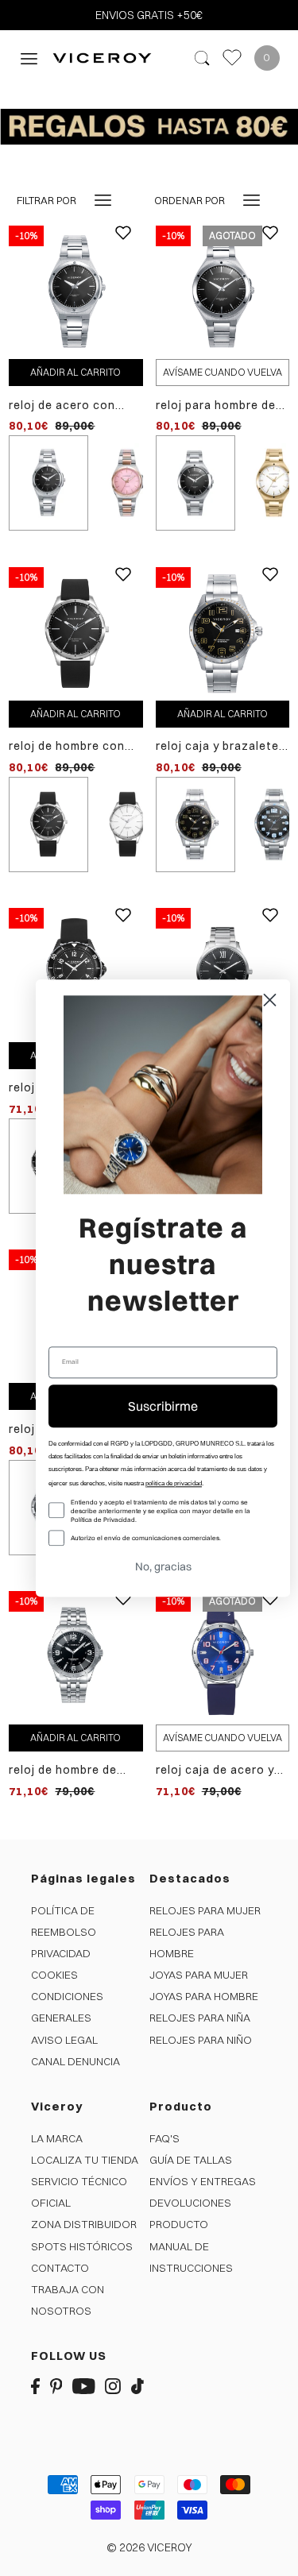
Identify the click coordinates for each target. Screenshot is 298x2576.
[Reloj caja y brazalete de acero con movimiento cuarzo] (223, 633)
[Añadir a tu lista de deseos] (123, 245)
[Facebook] (35, 2386)
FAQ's (164, 2138)
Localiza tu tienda (85, 2160)
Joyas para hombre (204, 1996)
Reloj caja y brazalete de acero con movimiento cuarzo (217, 746)
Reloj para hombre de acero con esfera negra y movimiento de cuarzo (221, 406)
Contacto (60, 2268)
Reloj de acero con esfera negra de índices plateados (62, 406)
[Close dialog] (270, 1000)
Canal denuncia (75, 2061)
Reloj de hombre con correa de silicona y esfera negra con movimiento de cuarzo (74, 746)
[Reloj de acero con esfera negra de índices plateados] (75, 292)
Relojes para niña (200, 2018)
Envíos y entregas (203, 2181)
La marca (57, 2138)
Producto (179, 2224)
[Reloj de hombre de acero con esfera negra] (75, 1657)
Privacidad (61, 1953)
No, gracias (163, 1566)
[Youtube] (84, 2386)
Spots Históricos (82, 2246)
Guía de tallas (191, 2160)
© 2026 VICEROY (149, 2547)
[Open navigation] (29, 58)
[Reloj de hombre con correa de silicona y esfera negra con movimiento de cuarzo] (75, 633)
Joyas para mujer (199, 1975)
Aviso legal (64, 2040)
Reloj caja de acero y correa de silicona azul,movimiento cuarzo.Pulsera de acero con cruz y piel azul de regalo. (217, 1770)
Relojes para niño (201, 2040)
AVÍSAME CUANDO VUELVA (223, 372)
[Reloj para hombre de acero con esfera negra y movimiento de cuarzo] (223, 292)
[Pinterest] (56, 2386)
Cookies (54, 1975)
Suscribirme (163, 1406)
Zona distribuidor (84, 2224)
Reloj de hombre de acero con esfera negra (63, 1770)
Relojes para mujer (205, 1910)
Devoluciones (190, 2203)
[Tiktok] (137, 2386)
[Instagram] (113, 2386)
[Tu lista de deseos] (232, 58)
